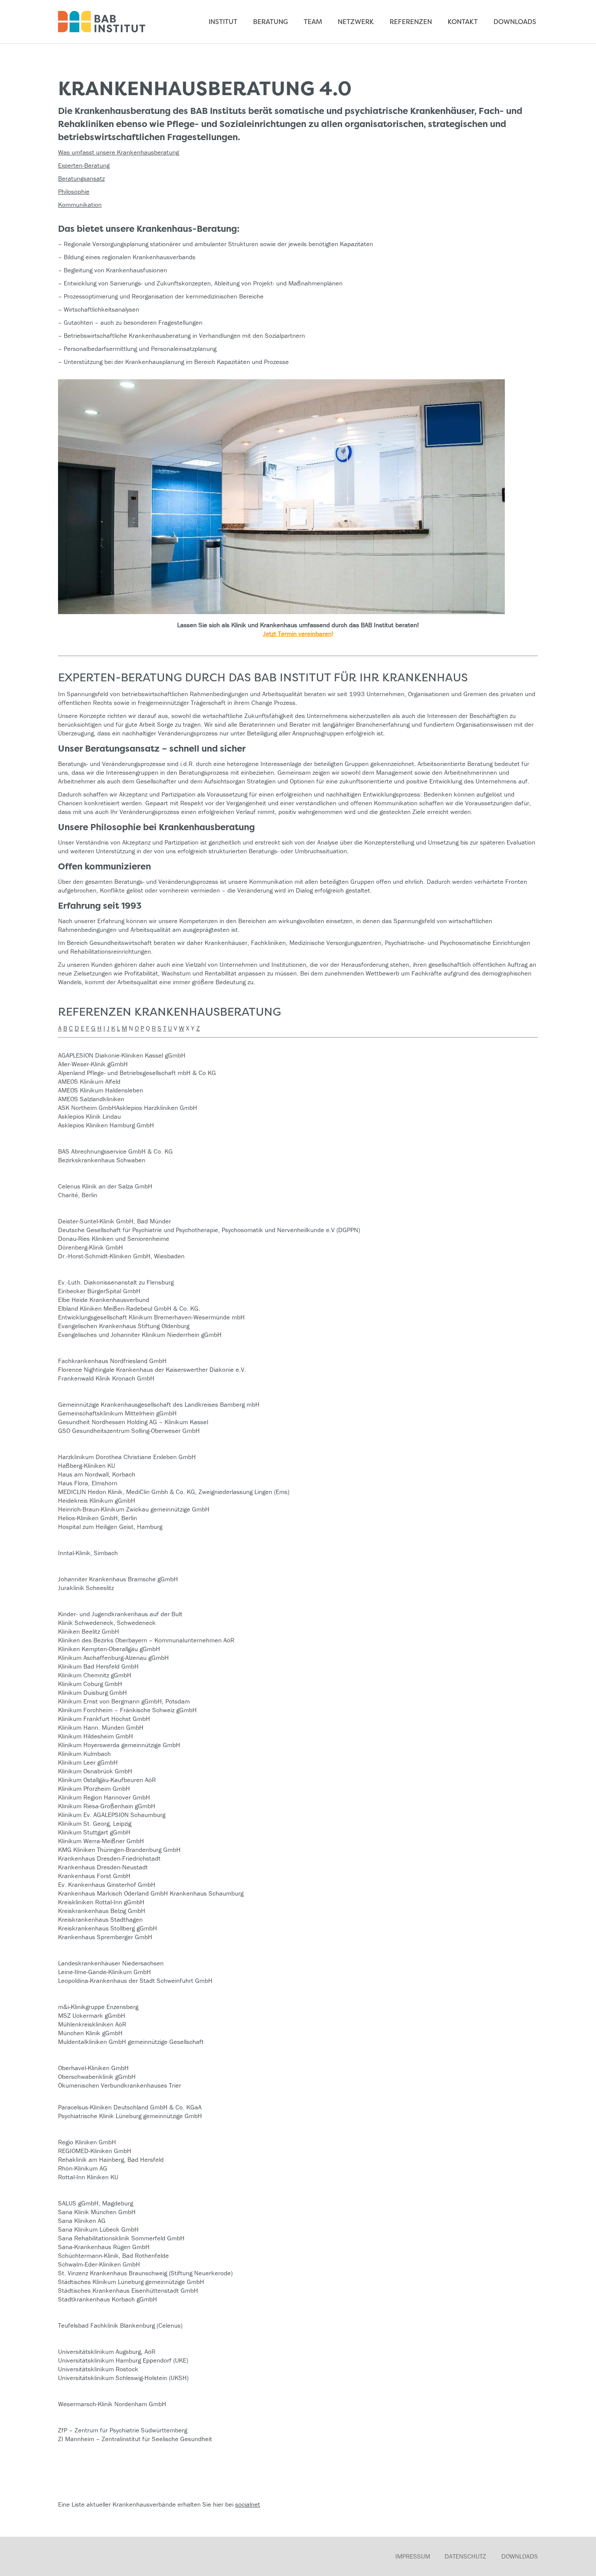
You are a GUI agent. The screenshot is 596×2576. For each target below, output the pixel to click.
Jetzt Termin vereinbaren (297, 634)
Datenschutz (465, 2556)
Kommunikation (80, 204)
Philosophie (74, 191)
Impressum (413, 2556)
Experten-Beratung (84, 165)
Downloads (520, 2556)
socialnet (248, 2504)
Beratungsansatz (81, 178)
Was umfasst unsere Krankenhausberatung (118, 152)
